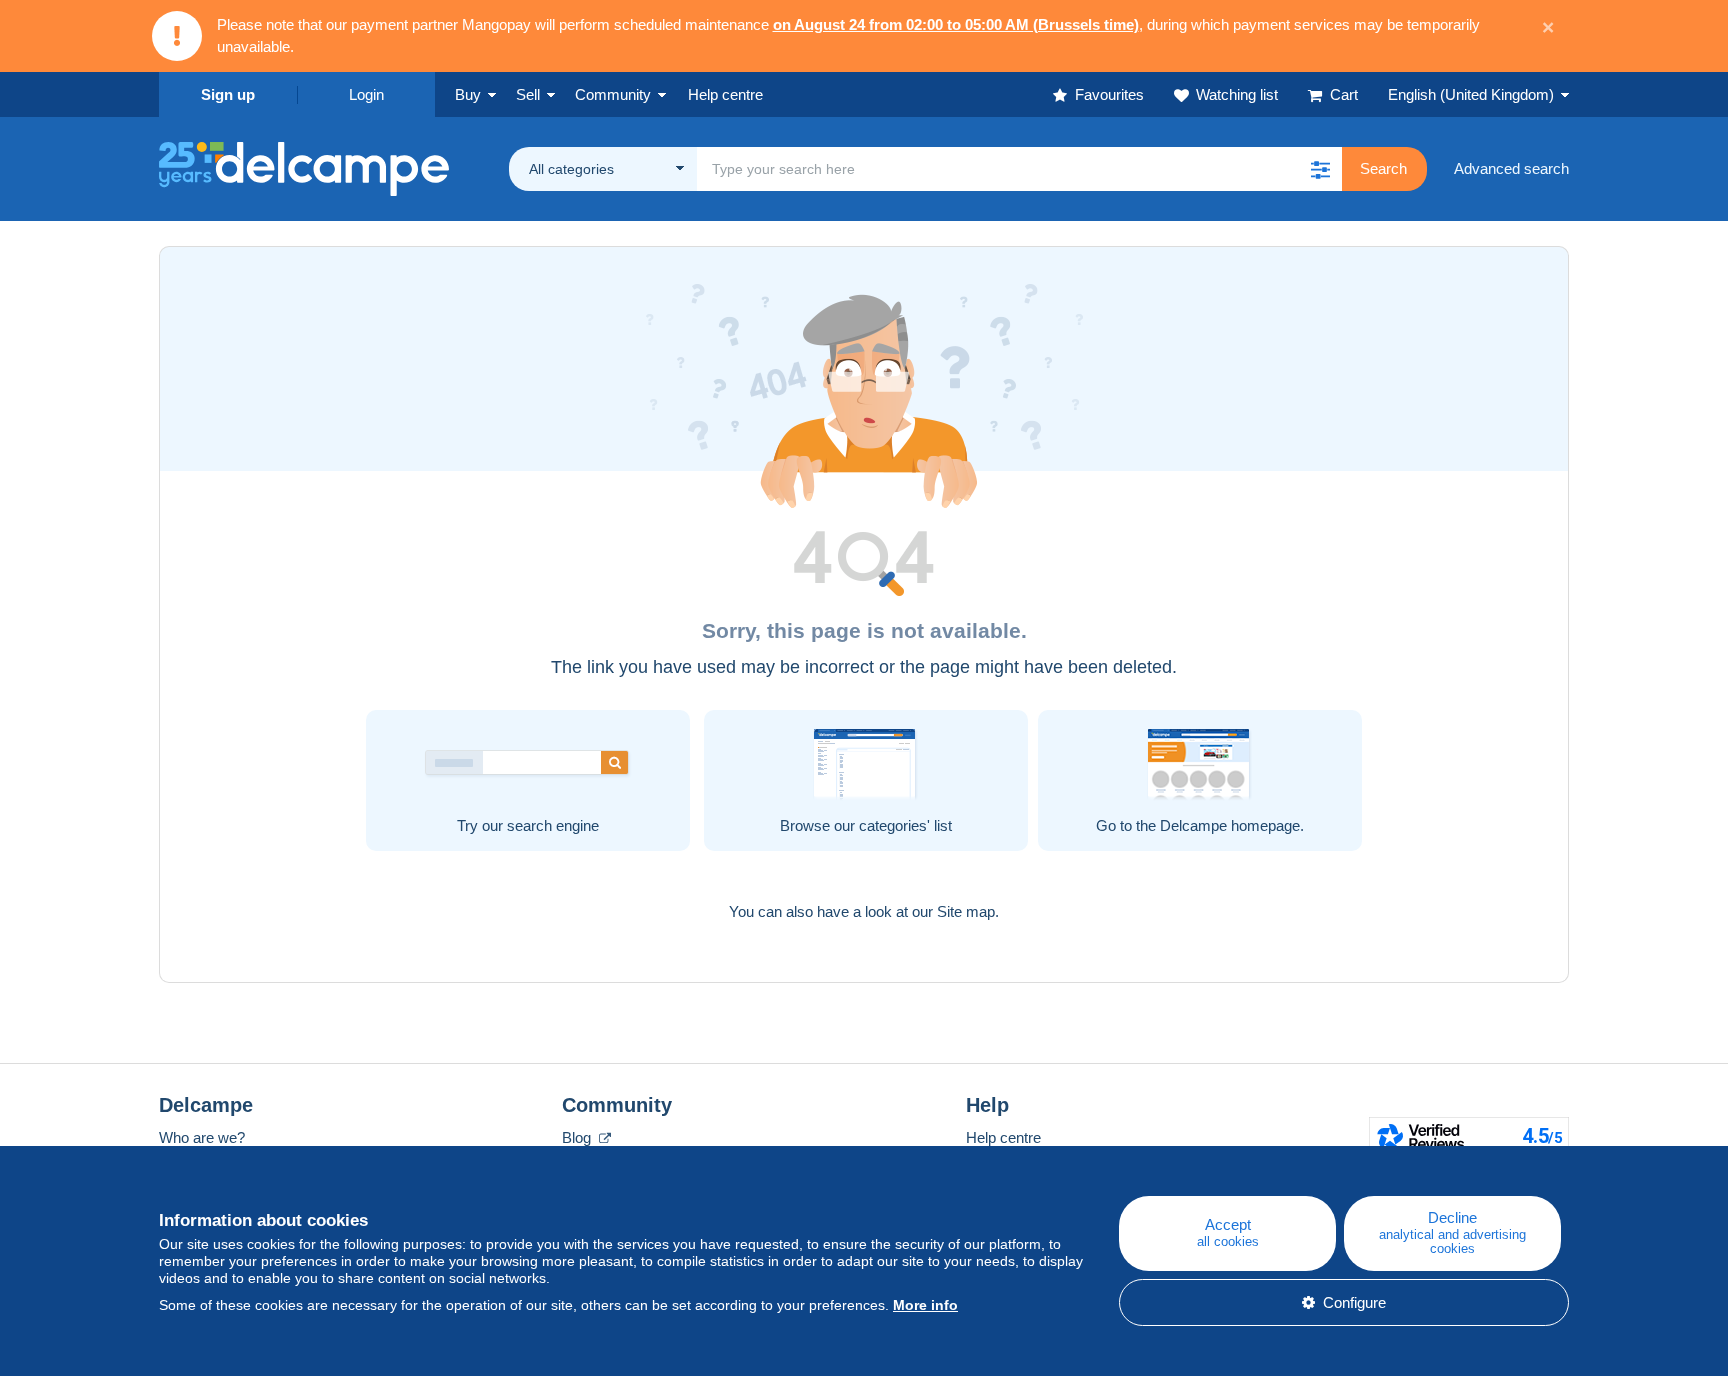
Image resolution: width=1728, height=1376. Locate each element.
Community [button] (613, 94)
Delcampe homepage (1230, 825)
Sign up (228, 94)
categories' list (905, 825)
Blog (578, 1137)
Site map (966, 911)
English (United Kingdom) (1471, 94)
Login (366, 94)
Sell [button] (528, 94)
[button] (1320, 169)
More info (925, 1305)
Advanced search (1511, 168)
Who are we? (202, 1137)
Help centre (1003, 1137)
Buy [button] (468, 94)
